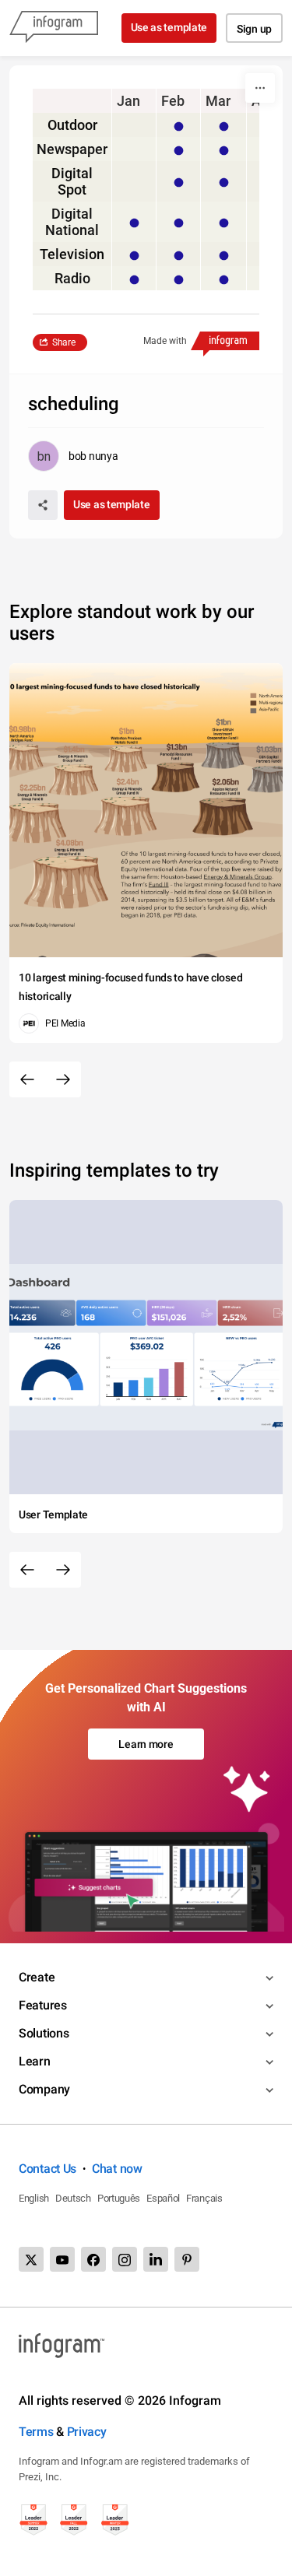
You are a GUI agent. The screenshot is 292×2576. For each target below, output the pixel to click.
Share (64, 342)
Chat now (117, 2169)
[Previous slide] (27, 1079)
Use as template (169, 27)
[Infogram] (54, 28)
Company (44, 2089)
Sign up (254, 29)
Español (163, 2198)
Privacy (87, 2432)
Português (119, 2198)
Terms (36, 2432)
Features (43, 2005)
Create (37, 1977)
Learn (35, 2061)
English (34, 2198)
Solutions (44, 2033)
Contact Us (47, 2169)
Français (204, 2198)
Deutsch (73, 2198)
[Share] (43, 505)
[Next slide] (63, 1079)
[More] (260, 88)
